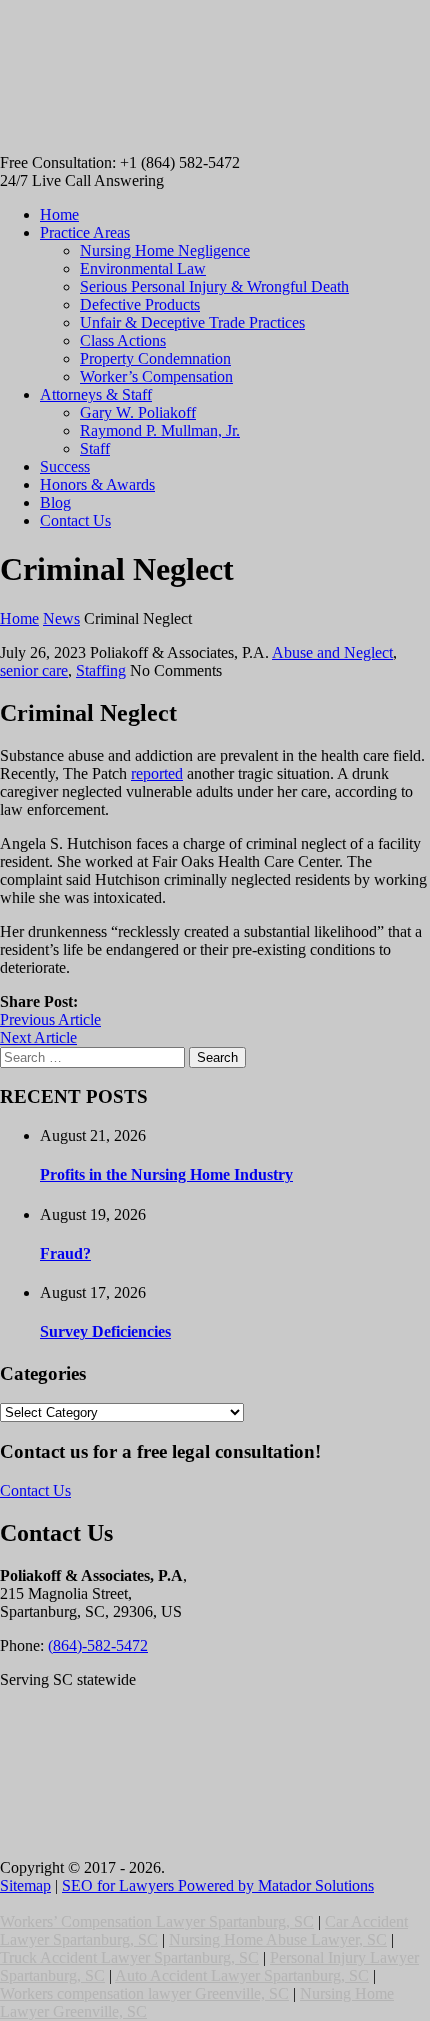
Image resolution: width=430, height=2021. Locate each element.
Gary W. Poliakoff (138, 412)
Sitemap (25, 1885)
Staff (95, 448)
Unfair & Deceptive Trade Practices (192, 322)
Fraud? (65, 1253)
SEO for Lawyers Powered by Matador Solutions (218, 1885)
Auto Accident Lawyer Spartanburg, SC (242, 1975)
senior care (34, 670)
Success (65, 466)
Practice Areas (85, 232)
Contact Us (75, 520)
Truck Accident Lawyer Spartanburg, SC (129, 1957)
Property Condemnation (155, 358)
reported (157, 773)
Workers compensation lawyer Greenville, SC (144, 1993)
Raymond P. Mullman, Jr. (160, 430)
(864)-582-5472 (98, 1645)
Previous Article (50, 1019)
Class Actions (123, 340)
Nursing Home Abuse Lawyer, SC (278, 1939)
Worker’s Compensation (156, 376)
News (61, 618)
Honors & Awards (97, 484)
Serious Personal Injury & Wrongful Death (214, 286)
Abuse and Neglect (332, 652)
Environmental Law (143, 268)
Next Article (38, 1037)
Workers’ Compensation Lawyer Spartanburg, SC (157, 1921)
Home (59, 214)
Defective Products (140, 304)
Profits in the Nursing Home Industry (166, 1174)
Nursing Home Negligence (165, 250)
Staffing (101, 670)
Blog (55, 502)
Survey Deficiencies (105, 1331)
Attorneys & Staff (96, 394)
